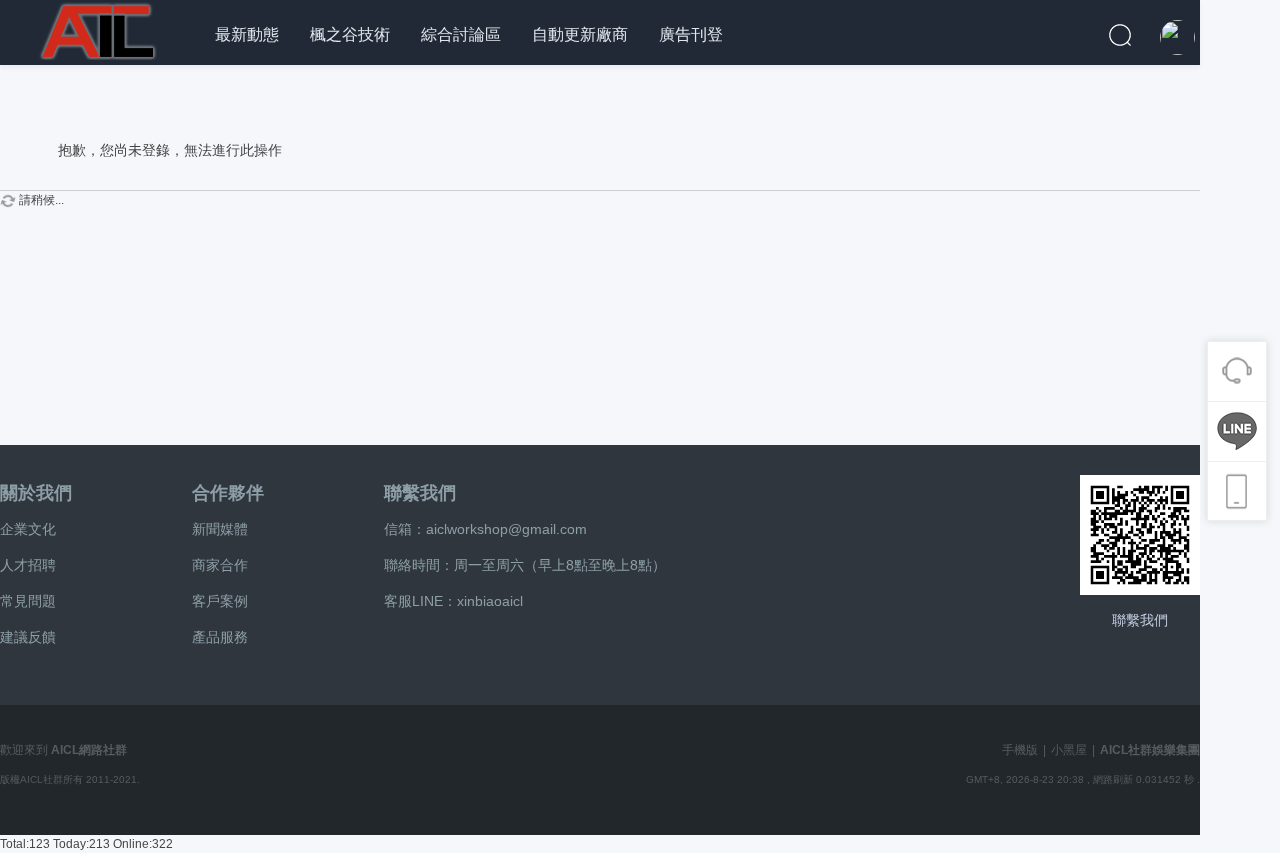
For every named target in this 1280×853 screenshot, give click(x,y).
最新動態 (247, 34)
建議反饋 (28, 637)
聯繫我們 (420, 493)
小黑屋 (1069, 750)
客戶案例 (220, 601)
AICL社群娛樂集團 (1150, 750)
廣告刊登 (691, 34)
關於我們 (36, 493)
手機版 (1020, 750)
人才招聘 (28, 565)
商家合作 (220, 565)
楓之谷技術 (350, 34)
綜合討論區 (461, 34)
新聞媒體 (220, 529)
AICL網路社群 (89, 750)
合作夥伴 (228, 493)
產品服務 (220, 637)
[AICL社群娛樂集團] (100, 29)
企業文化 (28, 529)
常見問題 (28, 601)
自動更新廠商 (580, 34)
